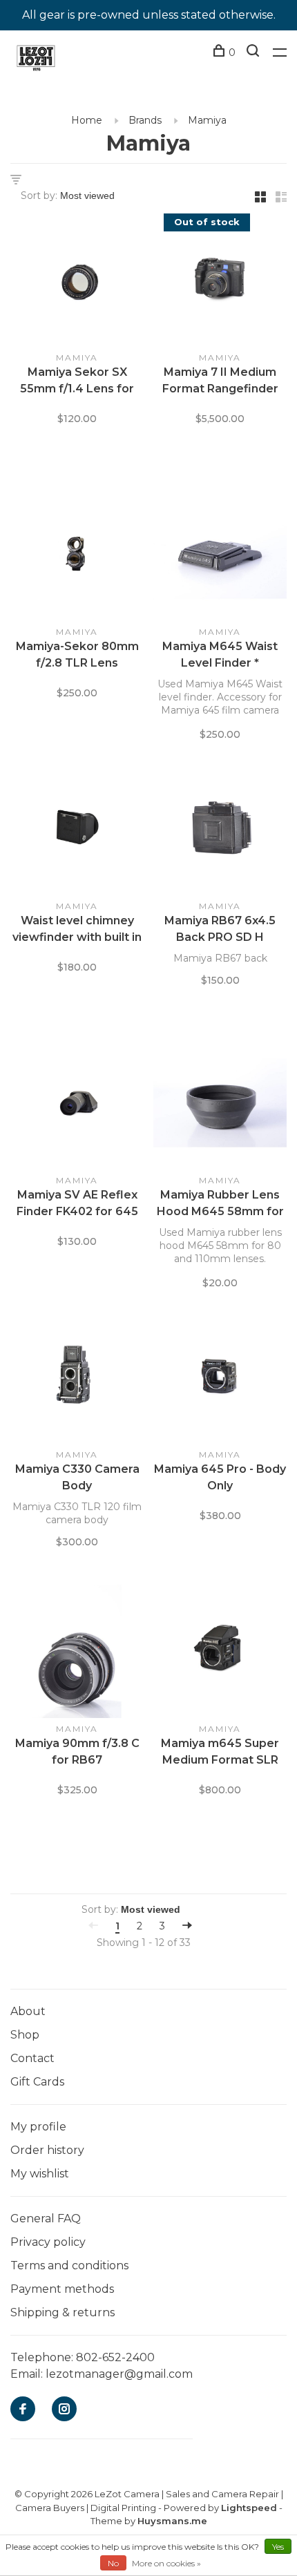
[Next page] (187, 1926)
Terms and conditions (69, 2265)
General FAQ (46, 2219)
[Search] (255, 53)
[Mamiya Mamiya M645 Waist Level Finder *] (220, 557)
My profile (38, 2127)
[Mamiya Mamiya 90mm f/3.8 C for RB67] (77, 1654)
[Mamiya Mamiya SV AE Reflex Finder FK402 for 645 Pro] (77, 1105)
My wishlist (40, 2174)
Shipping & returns (63, 2312)
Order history (47, 2150)
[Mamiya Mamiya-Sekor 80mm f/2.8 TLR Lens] (77, 557)
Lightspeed (249, 2508)
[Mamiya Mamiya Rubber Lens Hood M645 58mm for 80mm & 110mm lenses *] (220, 1105)
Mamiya (207, 120)
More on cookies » (166, 2563)
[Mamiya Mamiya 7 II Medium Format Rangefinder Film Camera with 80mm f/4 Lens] (220, 283)
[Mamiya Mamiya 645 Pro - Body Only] (220, 1380)
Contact (32, 2058)
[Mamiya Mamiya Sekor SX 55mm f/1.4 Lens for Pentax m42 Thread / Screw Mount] (77, 283)
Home (87, 120)
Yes (278, 2547)
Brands (145, 120)
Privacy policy (48, 2242)
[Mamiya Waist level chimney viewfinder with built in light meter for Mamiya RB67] (77, 831)
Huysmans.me (172, 2521)
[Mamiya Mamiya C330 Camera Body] (77, 1380)
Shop (25, 2035)
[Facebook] (23, 2410)
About (28, 2011)
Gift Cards (37, 2082)
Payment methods (62, 2289)
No (113, 2563)
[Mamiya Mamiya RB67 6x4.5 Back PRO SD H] (220, 831)
